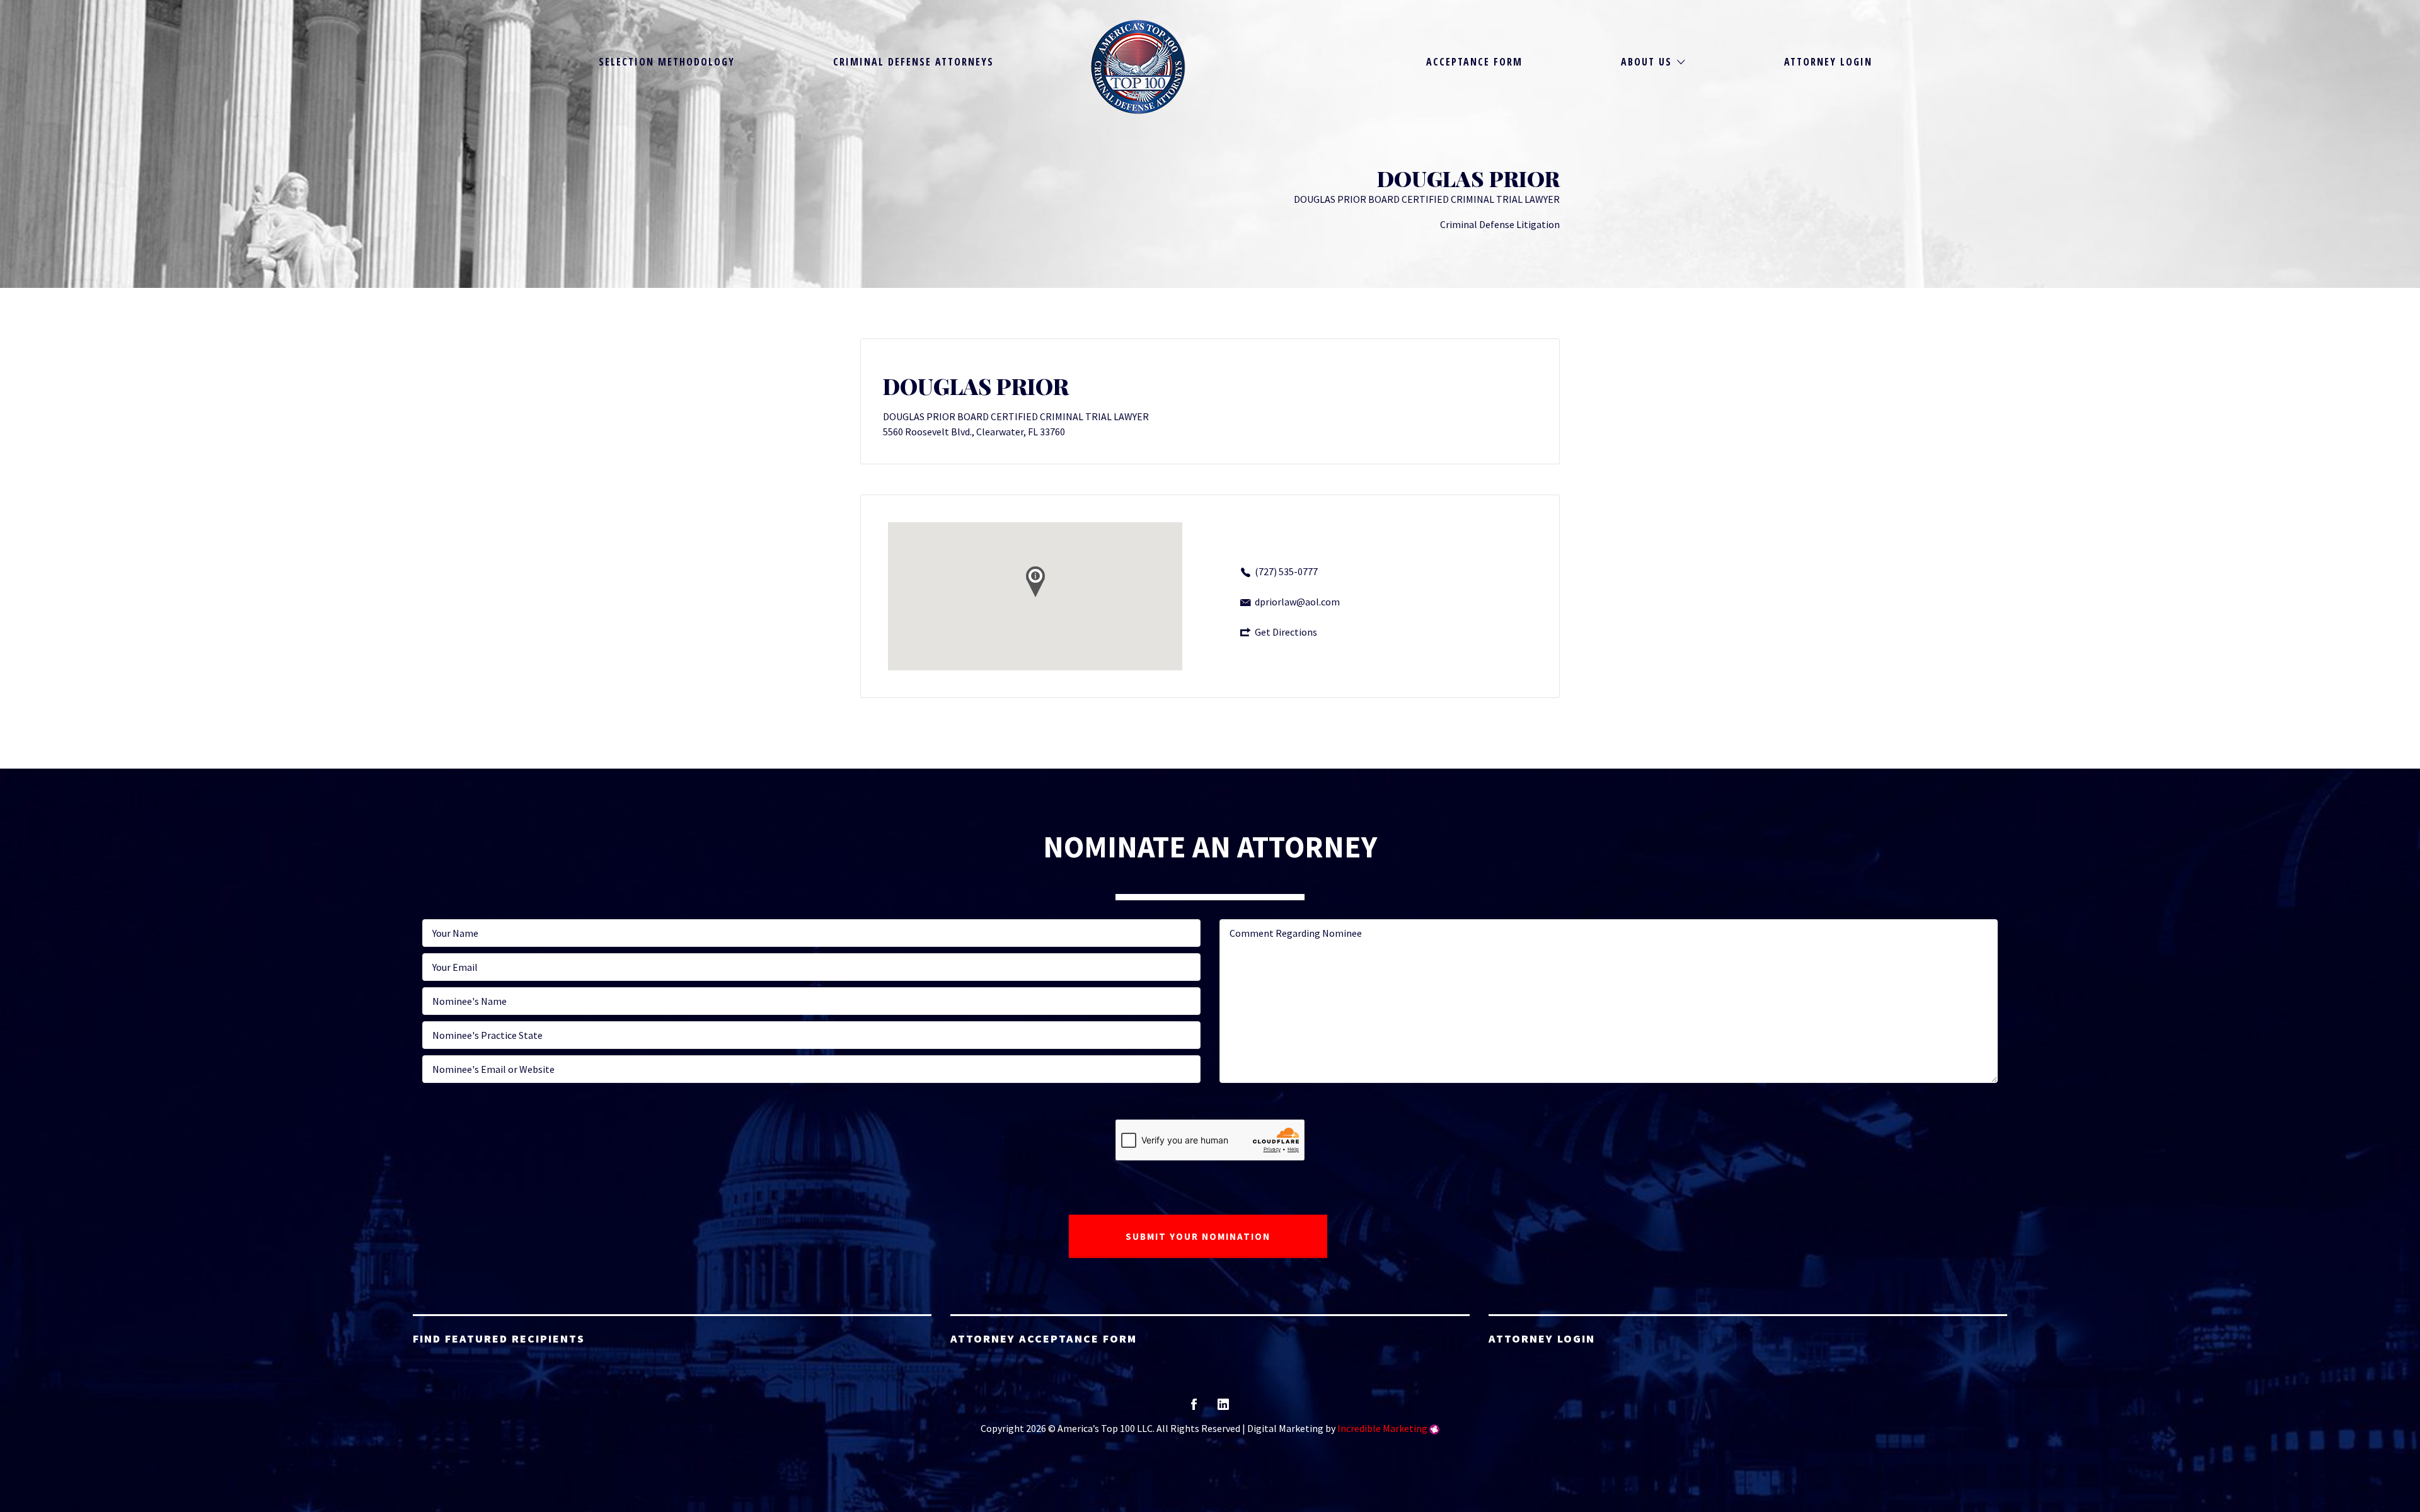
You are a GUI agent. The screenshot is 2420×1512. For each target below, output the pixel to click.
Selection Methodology (667, 62)
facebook (1194, 1408)
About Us (1646, 62)
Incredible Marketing (1382, 1428)
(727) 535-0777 (1286, 571)
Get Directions (1286, 632)
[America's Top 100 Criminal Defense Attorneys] (1138, 67)
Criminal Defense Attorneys (913, 62)
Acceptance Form (1474, 62)
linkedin (1223, 1408)
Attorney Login (1828, 62)
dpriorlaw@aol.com (1297, 602)
